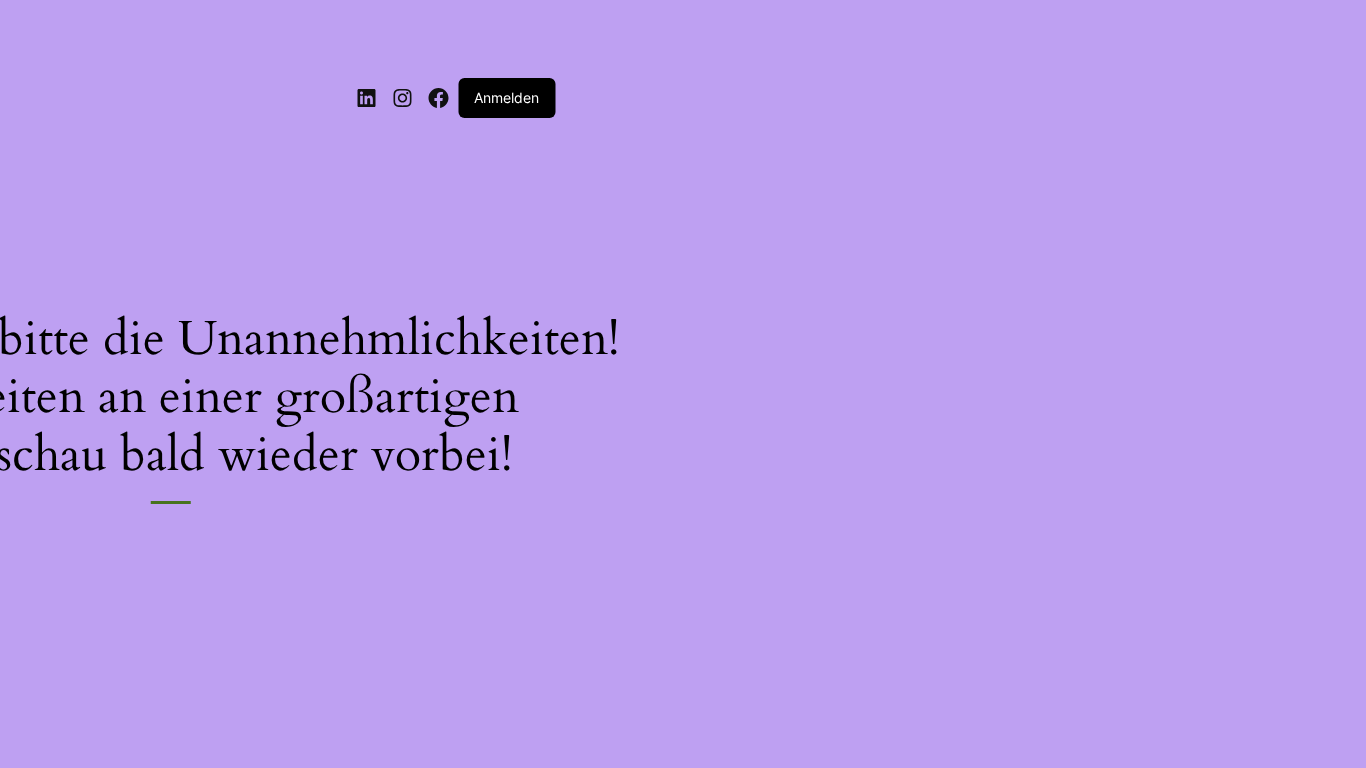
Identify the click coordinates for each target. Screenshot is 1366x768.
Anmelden (506, 97)
